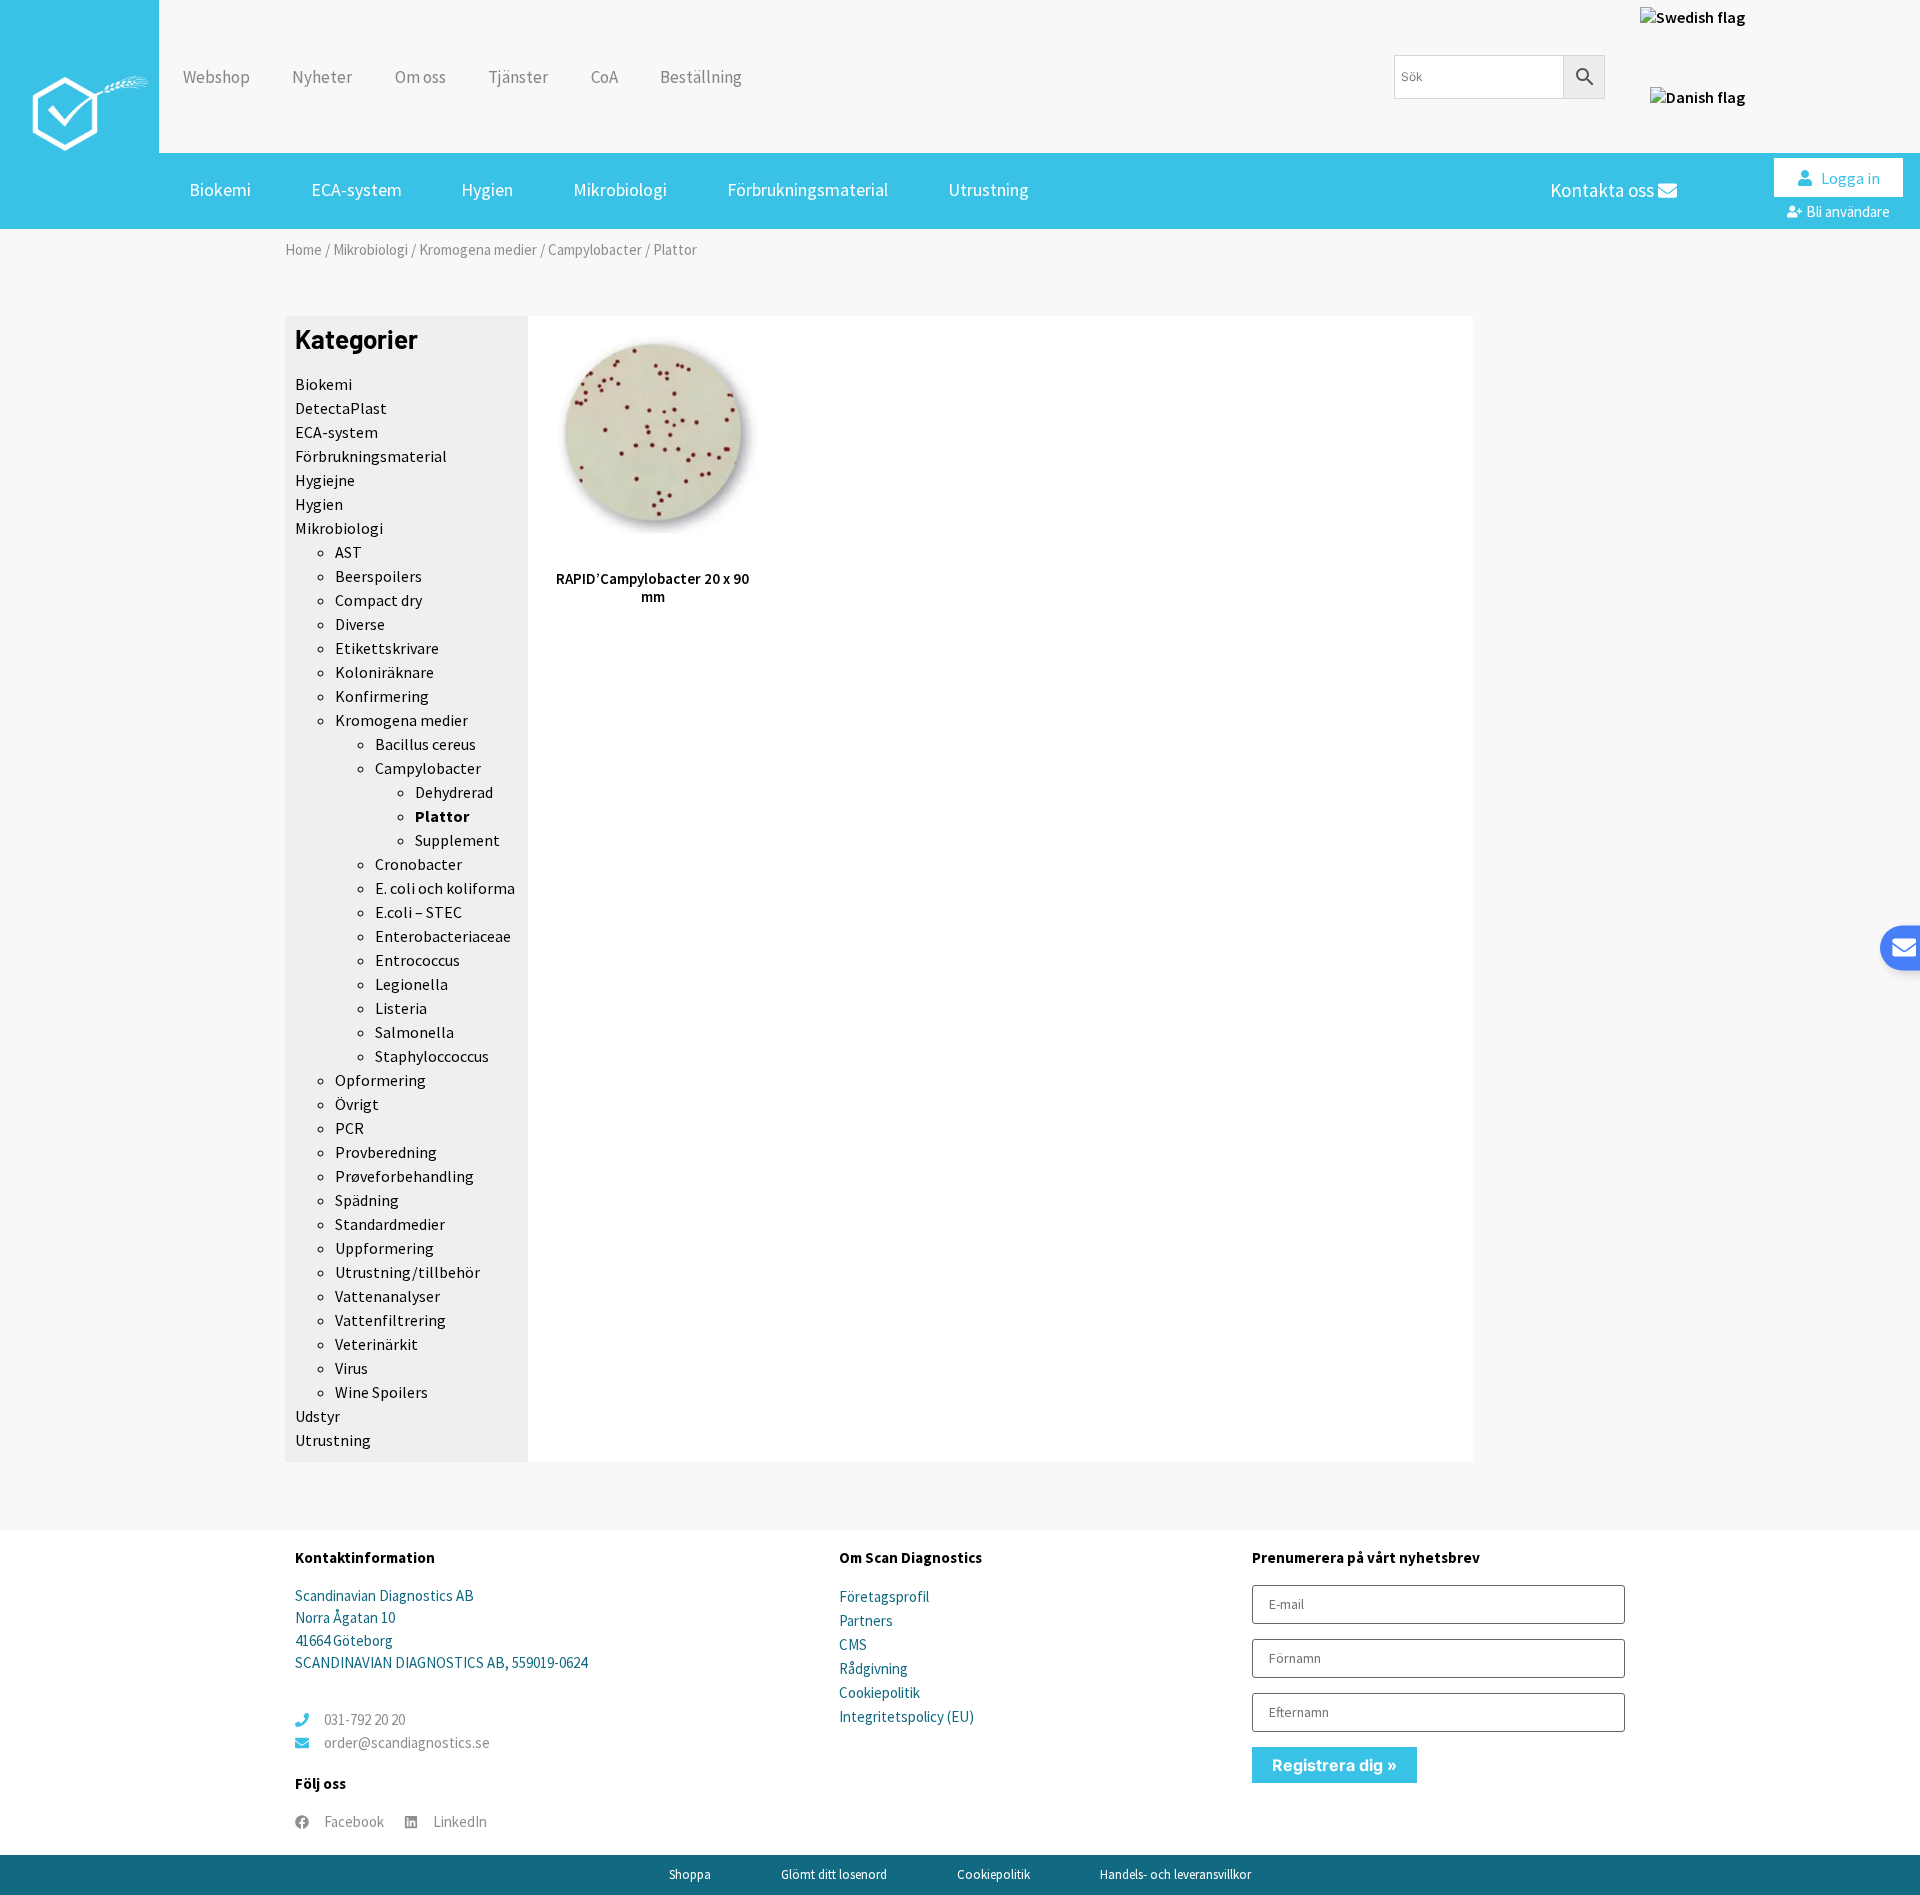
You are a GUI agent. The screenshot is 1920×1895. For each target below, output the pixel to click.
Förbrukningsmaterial (807, 189)
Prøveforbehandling (404, 1176)
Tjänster (518, 77)
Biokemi (220, 189)
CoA (604, 77)
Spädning (367, 1200)
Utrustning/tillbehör (407, 1272)
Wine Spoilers (381, 1392)
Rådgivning (873, 1668)
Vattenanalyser (387, 1296)
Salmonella (414, 1032)
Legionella (411, 984)
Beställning (701, 77)
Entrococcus (417, 960)
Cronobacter (418, 864)
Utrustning (988, 189)
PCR (349, 1128)
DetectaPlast (341, 408)
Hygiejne (325, 480)
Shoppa (690, 1874)
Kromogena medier (478, 249)
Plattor (442, 816)
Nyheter (322, 77)
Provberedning (386, 1152)
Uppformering (384, 1248)
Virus (351, 1368)
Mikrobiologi (620, 189)
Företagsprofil (884, 1596)
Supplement (457, 840)
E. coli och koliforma (445, 888)
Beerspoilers (378, 576)
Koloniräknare (384, 672)
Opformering (380, 1080)
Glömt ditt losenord (834, 1874)
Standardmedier (390, 1224)
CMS (853, 1644)
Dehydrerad (454, 792)
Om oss (420, 77)
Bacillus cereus (425, 744)
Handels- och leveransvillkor (1175, 1874)
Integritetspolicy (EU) (906, 1716)
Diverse (360, 624)
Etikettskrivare (387, 648)
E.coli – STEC (418, 912)
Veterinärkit (376, 1344)
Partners (866, 1620)
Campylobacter (595, 249)
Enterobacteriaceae (443, 936)
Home (303, 249)
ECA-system (356, 189)
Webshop (216, 77)
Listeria (401, 1008)
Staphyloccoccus (432, 1056)
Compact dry (378, 600)
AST (348, 552)
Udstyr (317, 1416)
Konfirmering (382, 696)
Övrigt (357, 1104)
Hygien (487, 189)
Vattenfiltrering (390, 1320)
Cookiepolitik (879, 1692)
